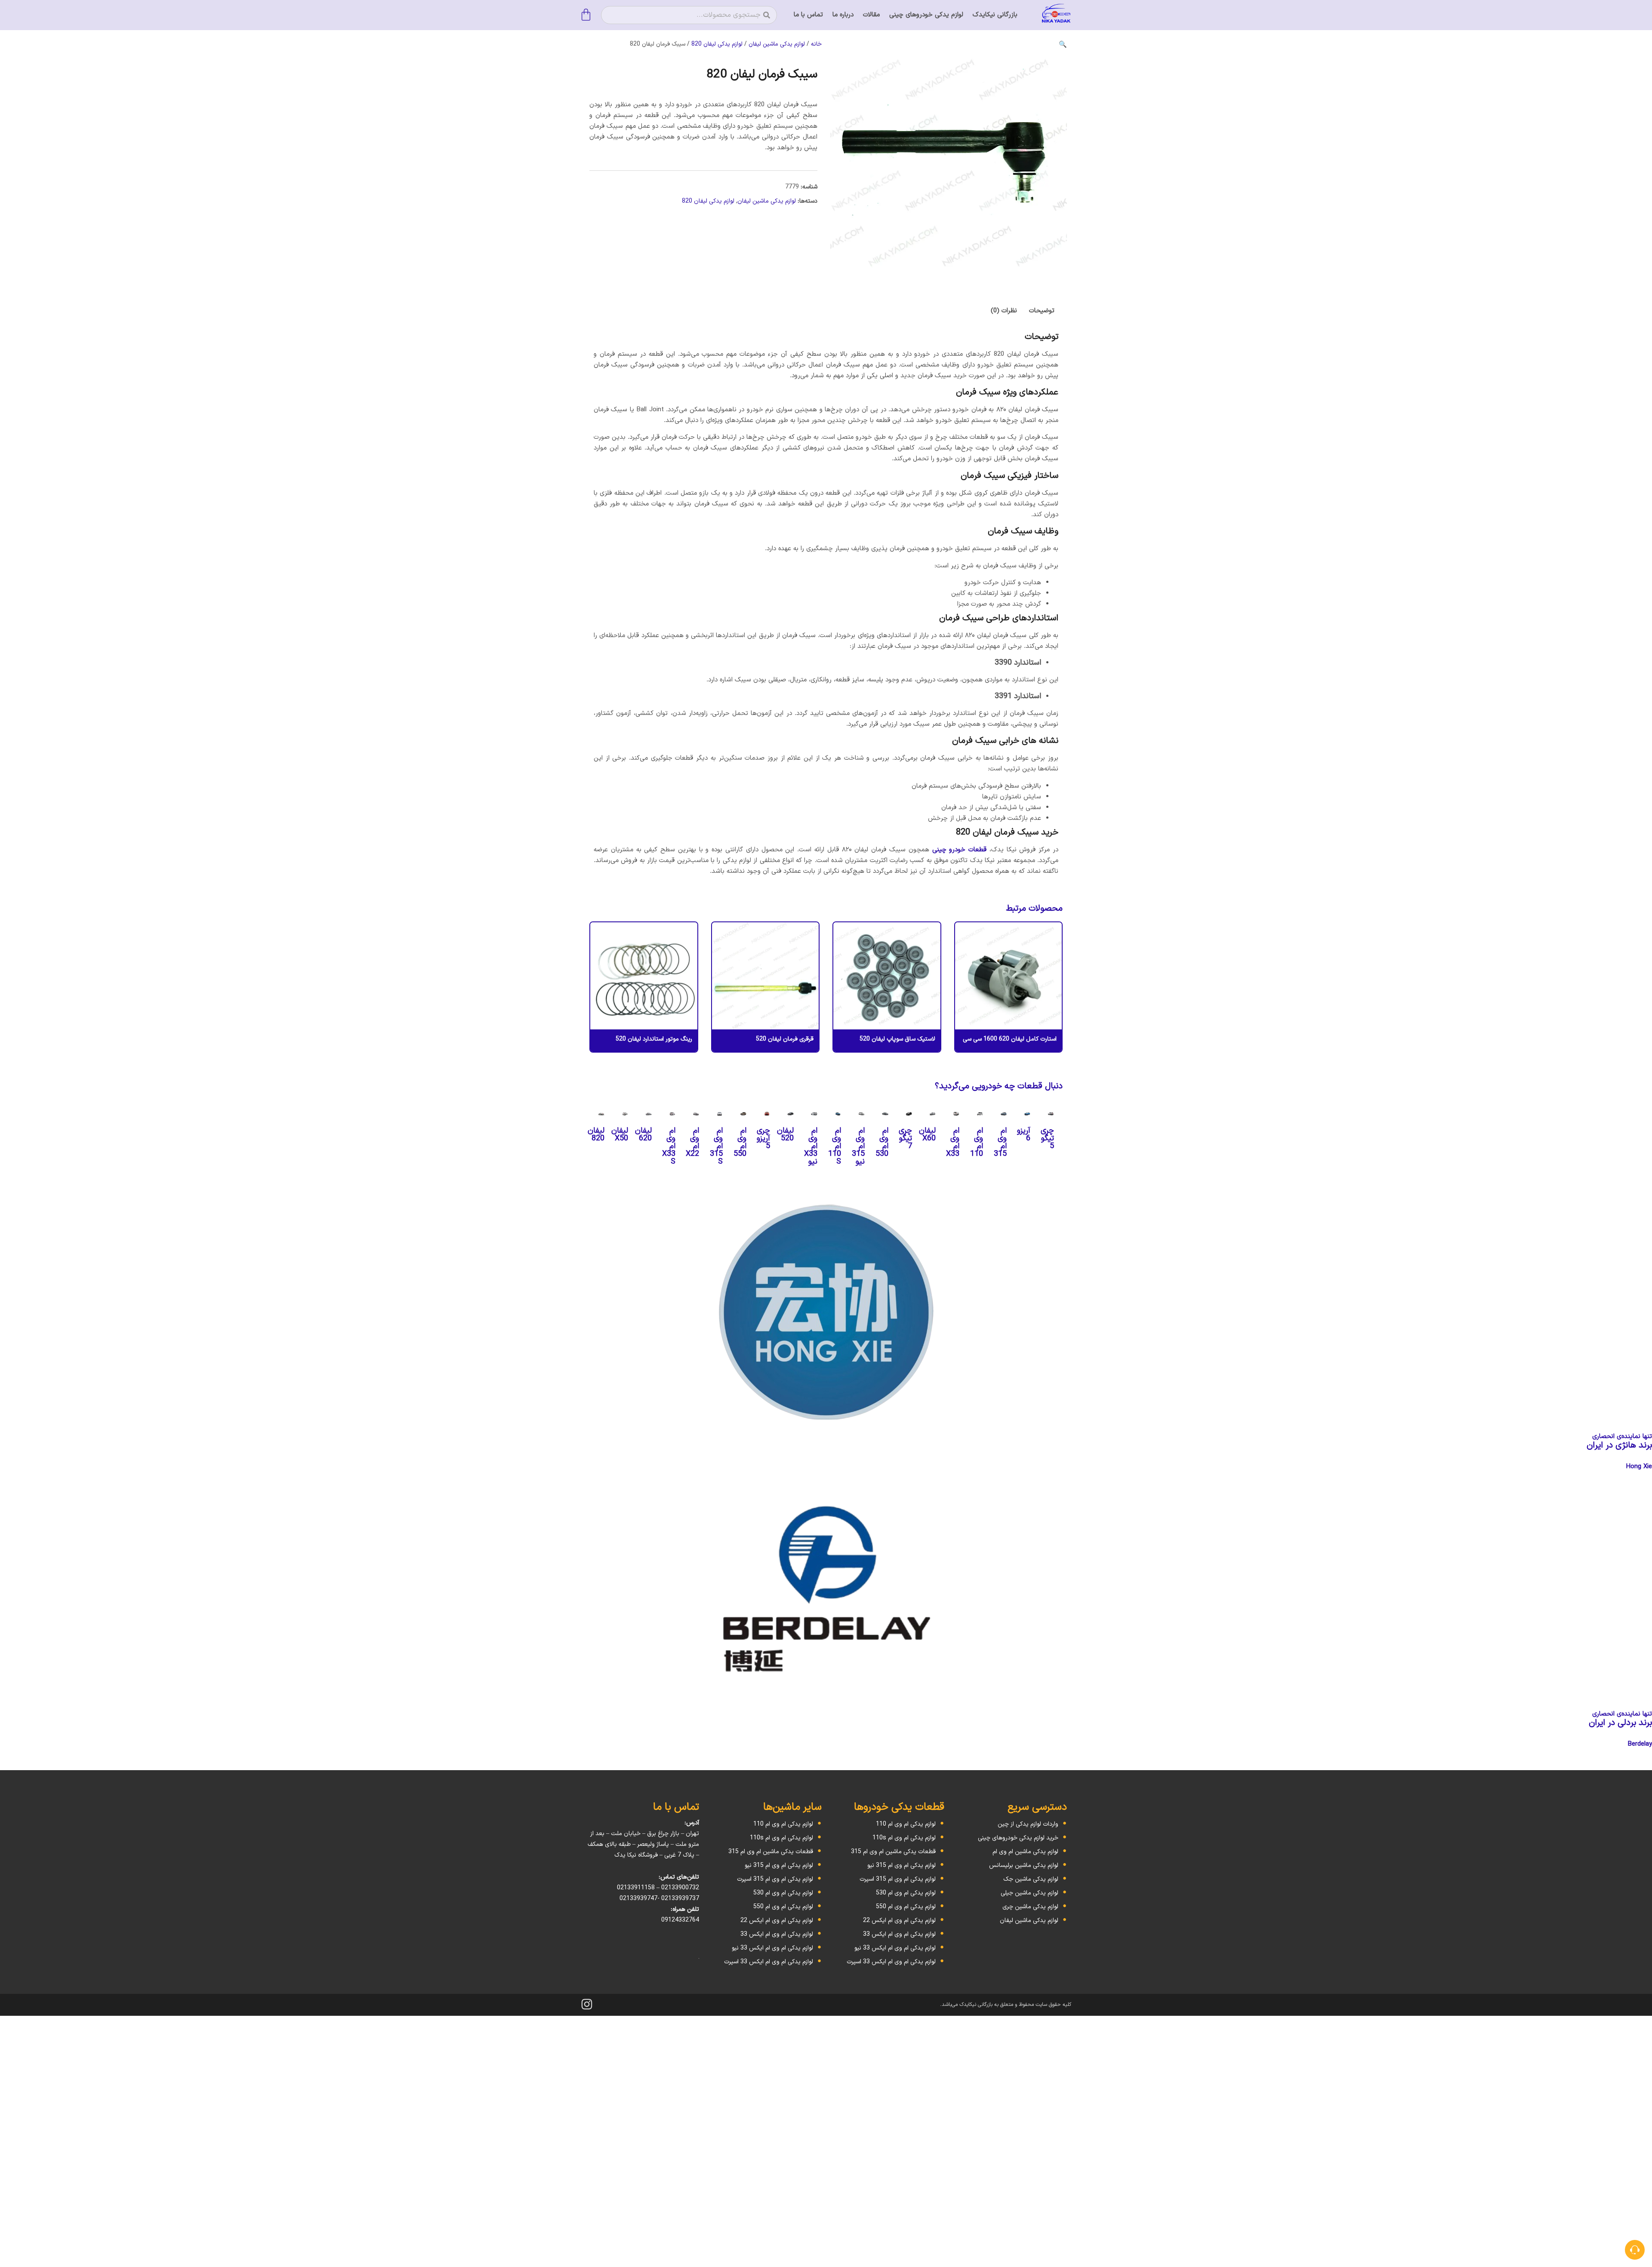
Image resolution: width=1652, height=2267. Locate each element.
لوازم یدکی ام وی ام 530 (906, 1893)
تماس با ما (808, 15)
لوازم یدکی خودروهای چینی (926, 15)
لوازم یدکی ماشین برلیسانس (1024, 1865)
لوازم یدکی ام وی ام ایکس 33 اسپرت (891, 1962)
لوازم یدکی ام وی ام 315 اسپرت (898, 1879)
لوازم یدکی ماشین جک (1031, 1879)
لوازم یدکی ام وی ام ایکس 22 (899, 1920)
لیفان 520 (785, 1135)
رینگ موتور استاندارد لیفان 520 (654, 1039)
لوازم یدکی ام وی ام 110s (904, 1838)
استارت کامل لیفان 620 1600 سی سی (1010, 1039)
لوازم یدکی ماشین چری (1030, 1907)
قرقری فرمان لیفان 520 (785, 1039)
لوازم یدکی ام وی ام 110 (906, 1824)
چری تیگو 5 (1047, 1138)
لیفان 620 (643, 1135)
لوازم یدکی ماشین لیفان (777, 44)
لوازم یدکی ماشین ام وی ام (1025, 1852)
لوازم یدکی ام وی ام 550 (906, 1907)
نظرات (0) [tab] (1004, 311)
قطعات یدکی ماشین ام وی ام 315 (893, 1852)
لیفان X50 (620, 1135)
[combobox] (689, 15)
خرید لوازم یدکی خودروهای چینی (1018, 1838)
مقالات (871, 15)
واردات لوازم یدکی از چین (1028, 1824)
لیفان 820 (596, 1135)
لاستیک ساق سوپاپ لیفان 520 (897, 1039)
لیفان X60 (927, 1135)
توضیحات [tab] (1042, 311)
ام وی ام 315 (1000, 1142)
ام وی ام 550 (740, 1142)
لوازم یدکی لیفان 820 (717, 44)
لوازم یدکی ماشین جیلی (1029, 1893)
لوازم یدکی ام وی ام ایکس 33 (899, 1934)
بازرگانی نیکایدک (995, 15)
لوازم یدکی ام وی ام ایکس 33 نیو (895, 1948)
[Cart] (586, 15)
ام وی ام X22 (692, 1142)
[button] (1063, 44)
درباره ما (843, 15)
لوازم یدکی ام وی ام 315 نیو (902, 1865)
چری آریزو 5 (763, 1138)
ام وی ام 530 (882, 1142)
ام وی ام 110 (977, 1142)
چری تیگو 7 (905, 1138)
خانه (816, 44)
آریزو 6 (1024, 1135)
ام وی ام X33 (953, 1142)
